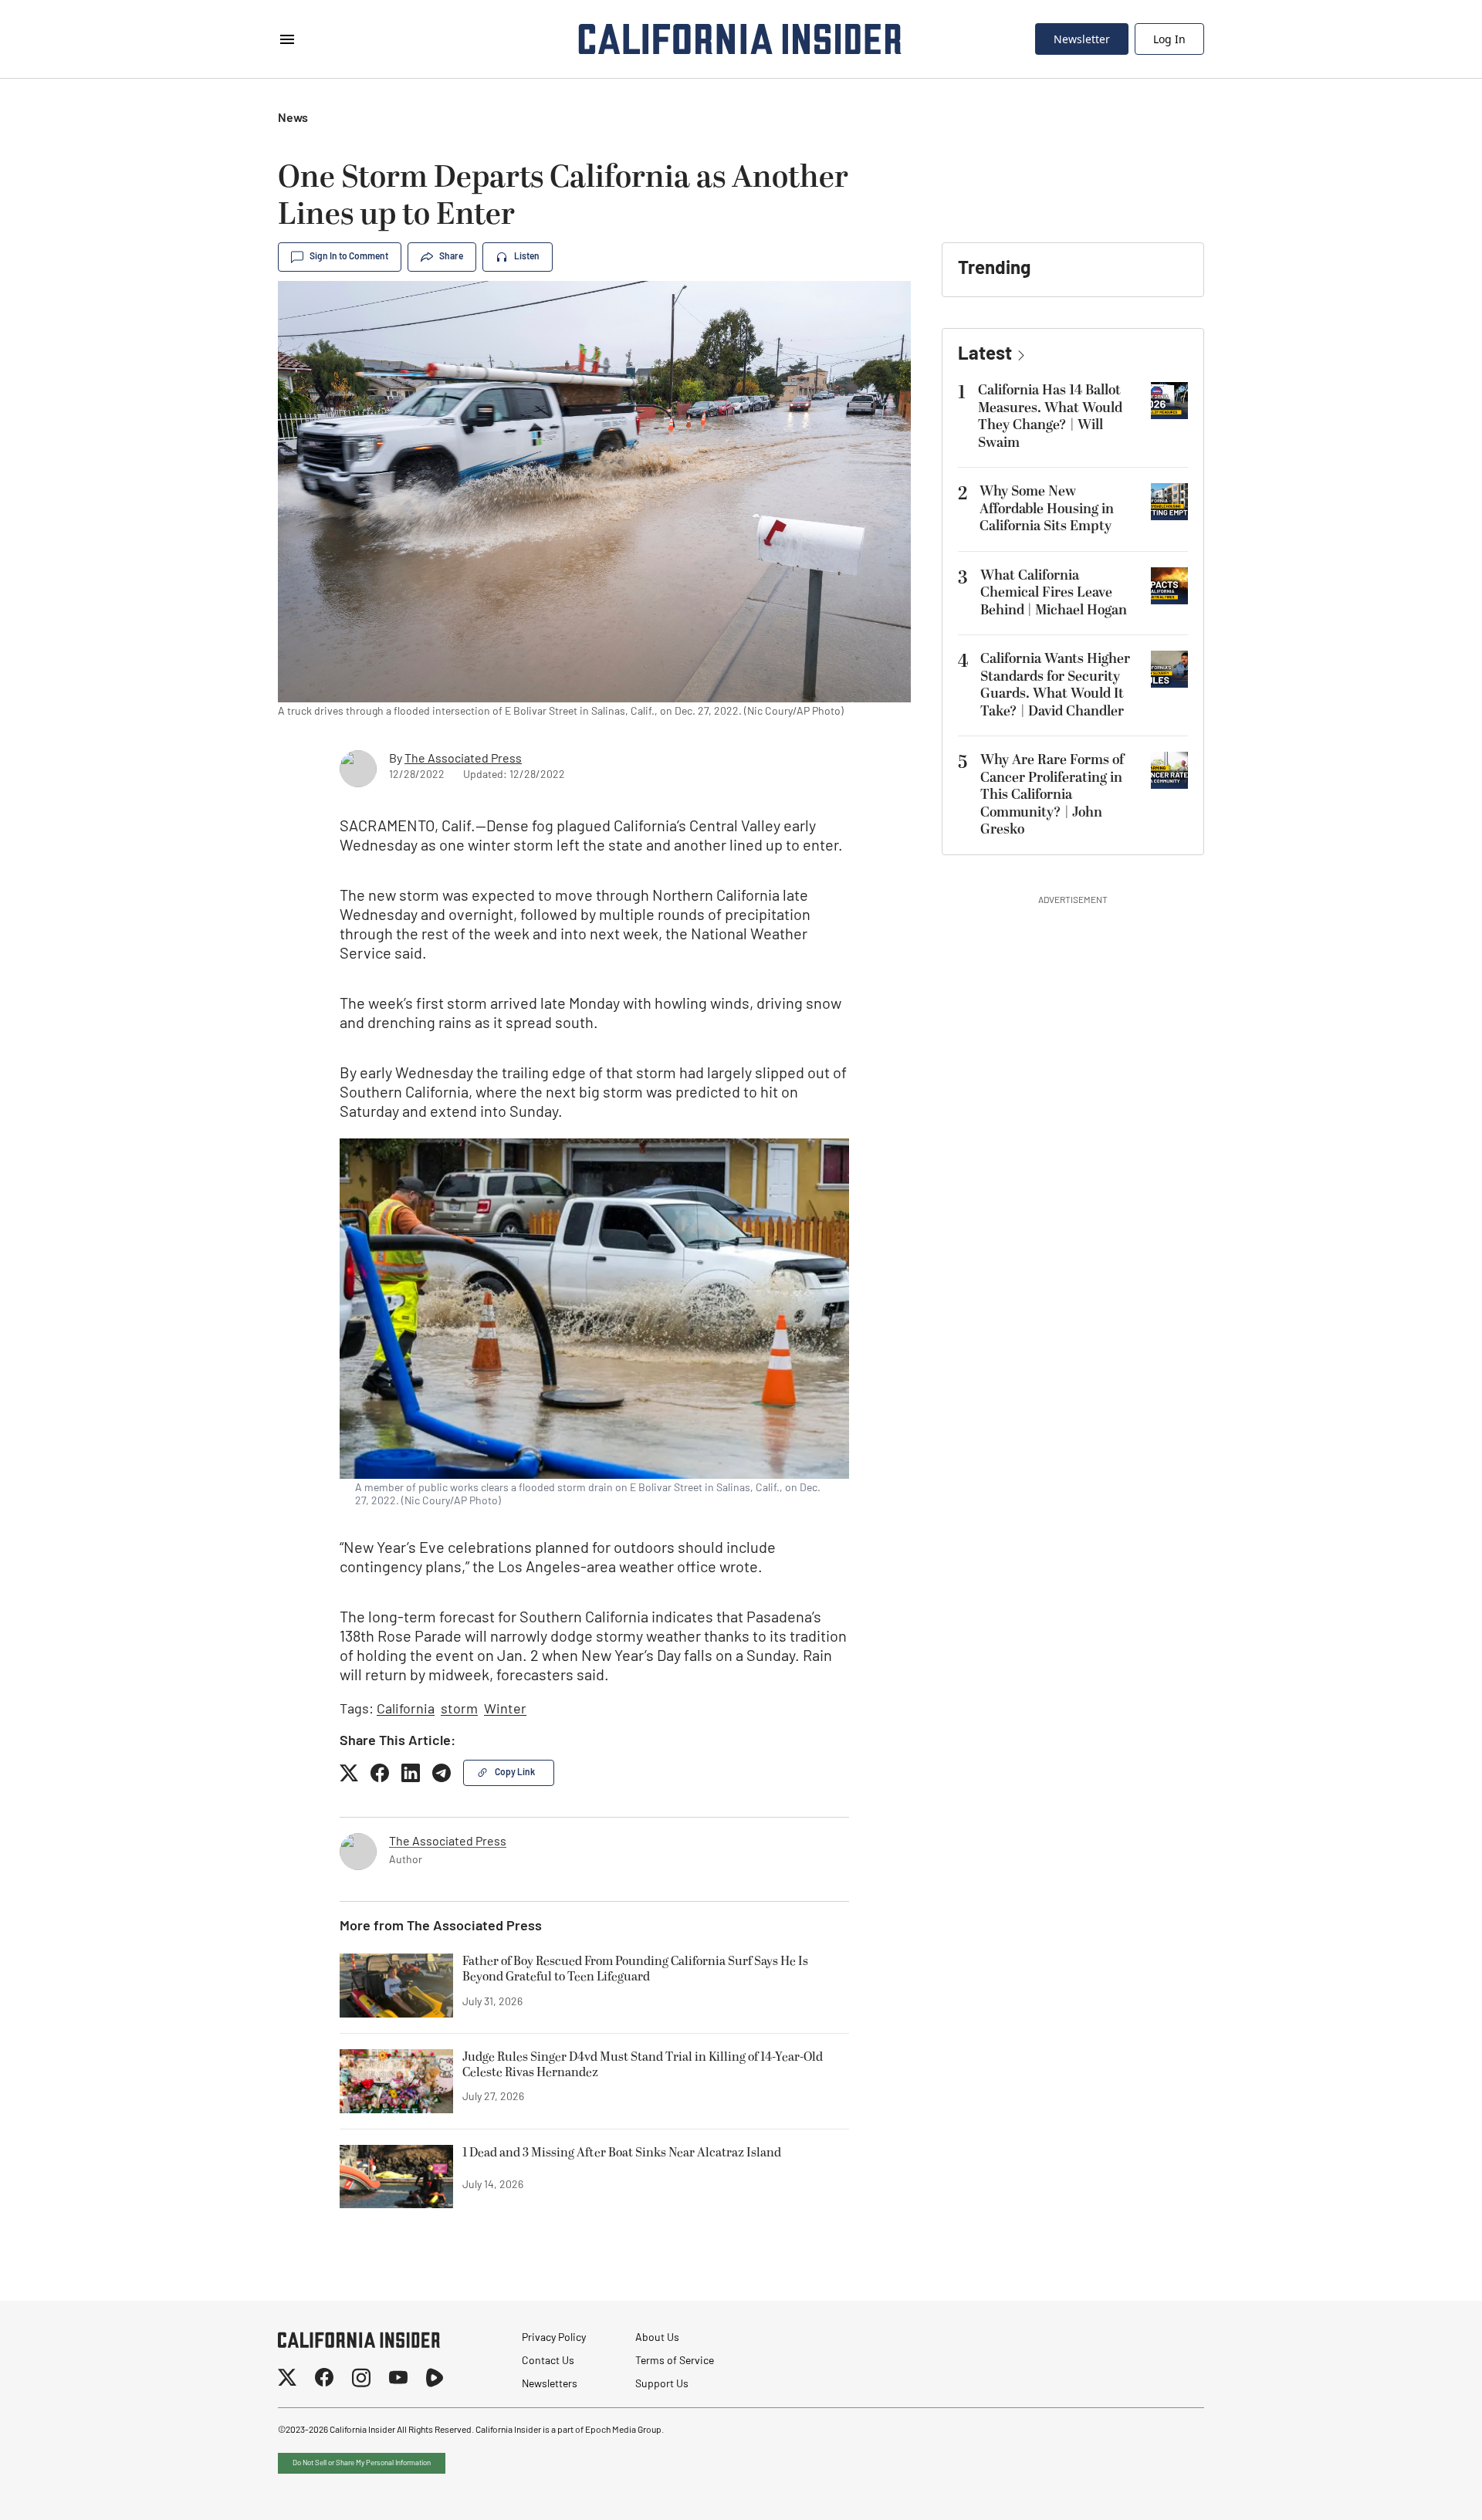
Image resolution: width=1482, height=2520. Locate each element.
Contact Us (548, 2361)
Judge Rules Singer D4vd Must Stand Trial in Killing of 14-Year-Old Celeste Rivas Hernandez (643, 2065)
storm (459, 1710)
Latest (985, 355)
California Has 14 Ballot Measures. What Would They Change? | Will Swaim (1050, 416)
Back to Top (1423, 2489)
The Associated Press (463, 759)
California (406, 1710)
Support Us (662, 2385)
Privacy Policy (554, 2338)
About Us (657, 2338)
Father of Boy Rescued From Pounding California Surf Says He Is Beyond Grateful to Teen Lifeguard (635, 1970)
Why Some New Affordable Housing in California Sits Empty (1047, 509)
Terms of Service (675, 2361)
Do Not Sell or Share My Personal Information (362, 2463)
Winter (505, 1710)
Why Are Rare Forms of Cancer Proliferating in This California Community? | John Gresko (1052, 795)
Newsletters (550, 2385)
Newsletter (1082, 39)
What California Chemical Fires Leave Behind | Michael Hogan (1054, 593)
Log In (1169, 39)
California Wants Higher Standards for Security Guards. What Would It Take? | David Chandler (1055, 685)
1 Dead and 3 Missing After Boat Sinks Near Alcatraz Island (622, 2153)
